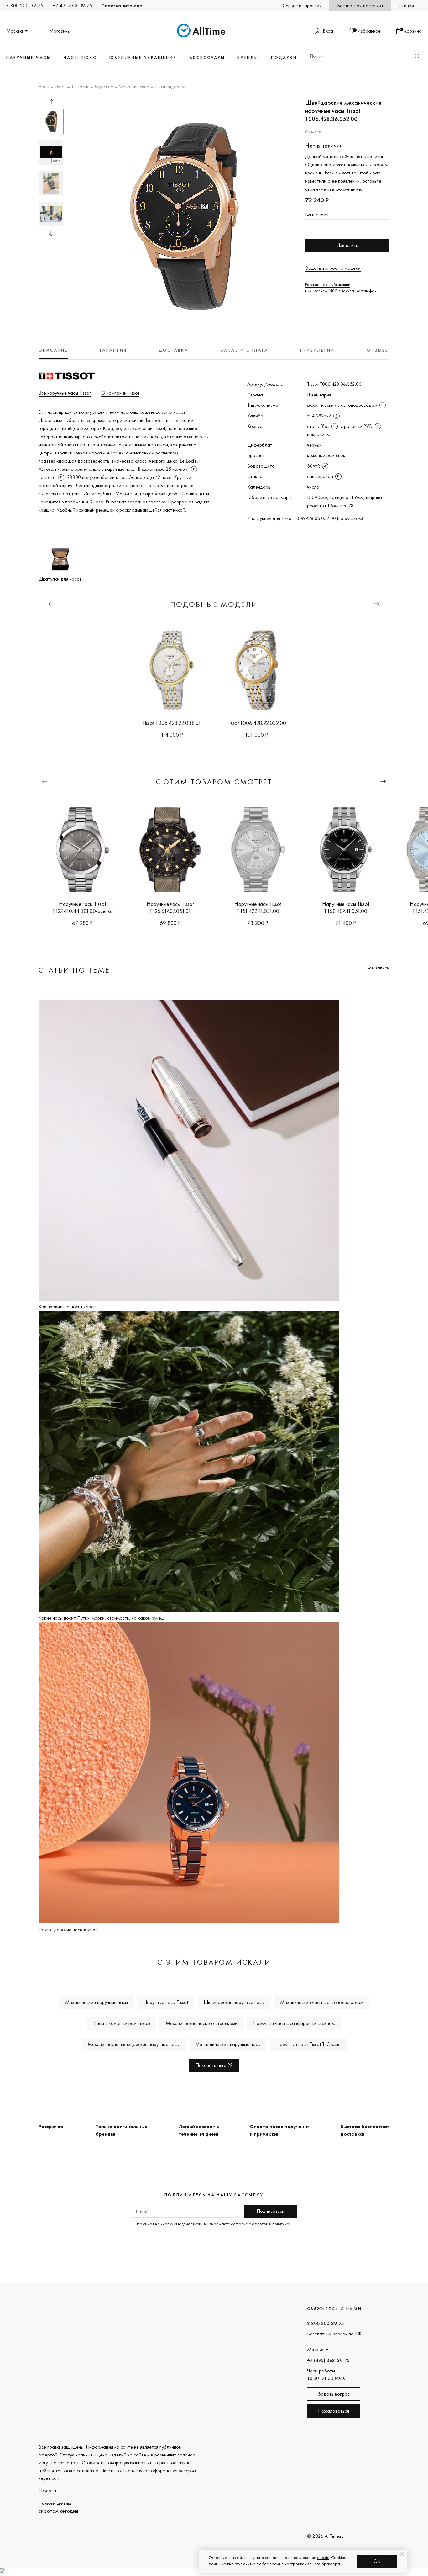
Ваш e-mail (317, 215)
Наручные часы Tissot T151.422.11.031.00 (258, 907)
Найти (417, 56)
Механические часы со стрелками (202, 2023)
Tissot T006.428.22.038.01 (172, 723)
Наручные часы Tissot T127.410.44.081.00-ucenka (83, 907)
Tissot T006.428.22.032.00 (256, 723)
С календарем (170, 87)
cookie (323, 2557)
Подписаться (270, 2211)
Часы (44, 87)
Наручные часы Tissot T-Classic (308, 2044)
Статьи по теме (74, 970)
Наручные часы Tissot (166, 2002)
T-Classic (80, 87)
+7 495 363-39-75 (72, 5)
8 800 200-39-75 (25, 5)
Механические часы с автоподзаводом (322, 2002)
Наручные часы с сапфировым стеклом (294, 2023)
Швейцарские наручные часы (234, 2002)
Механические (134, 87)
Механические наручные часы (97, 2002)
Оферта (47, 2491)
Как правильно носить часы (67, 1307)
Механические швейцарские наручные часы (134, 2044)
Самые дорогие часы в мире (68, 1929)
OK (377, 2561)
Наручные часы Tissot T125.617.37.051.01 (170, 907)
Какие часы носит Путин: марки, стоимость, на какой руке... (101, 1618)
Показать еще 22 (214, 2065)
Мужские (104, 87)
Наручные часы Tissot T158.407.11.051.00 (346, 907)
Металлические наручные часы (228, 2044)
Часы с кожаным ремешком (122, 2023)
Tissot (60, 87)
